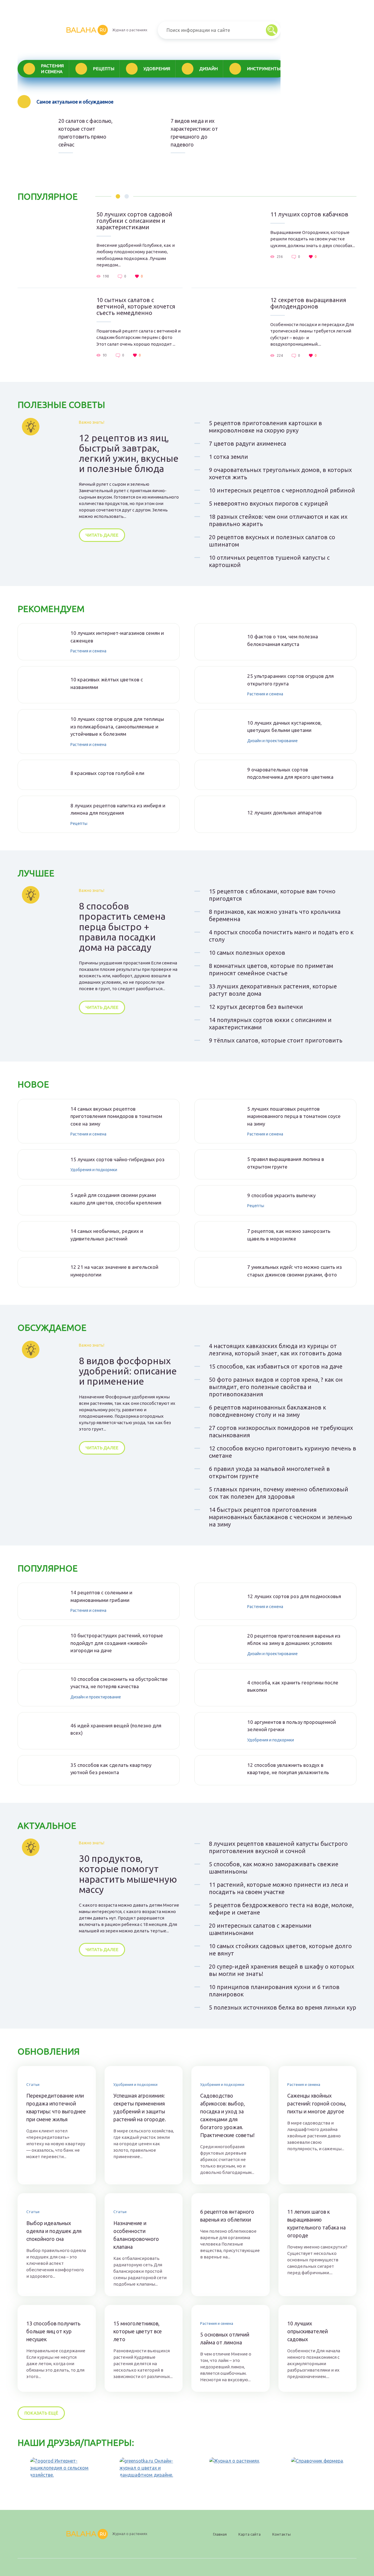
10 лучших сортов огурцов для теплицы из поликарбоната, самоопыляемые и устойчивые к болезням (117, 726)
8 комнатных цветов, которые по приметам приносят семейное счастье (271, 969)
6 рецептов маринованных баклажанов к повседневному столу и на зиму (267, 1411)
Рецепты (104, 69)
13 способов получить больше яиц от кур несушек (53, 2331)
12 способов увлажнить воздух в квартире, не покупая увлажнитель (288, 1769)
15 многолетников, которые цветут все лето (138, 2331)
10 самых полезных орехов (247, 953)
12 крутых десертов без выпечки (256, 1007)
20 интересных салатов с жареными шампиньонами (260, 1929)
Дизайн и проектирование (272, 741)
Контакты (282, 2534)
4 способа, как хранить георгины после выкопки (293, 1686)
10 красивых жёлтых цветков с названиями (107, 683)
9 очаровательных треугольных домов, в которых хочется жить (280, 473)
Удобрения (157, 69)
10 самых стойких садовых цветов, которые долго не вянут (280, 1950)
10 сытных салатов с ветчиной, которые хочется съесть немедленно (136, 306)
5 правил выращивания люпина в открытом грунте (286, 1163)
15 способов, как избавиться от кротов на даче (276, 1366)
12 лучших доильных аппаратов (284, 813)
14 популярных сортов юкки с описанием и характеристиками (270, 1023)
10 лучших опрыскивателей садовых (308, 2331)
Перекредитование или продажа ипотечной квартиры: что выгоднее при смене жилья (56, 2107)
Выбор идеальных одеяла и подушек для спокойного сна (54, 2231)
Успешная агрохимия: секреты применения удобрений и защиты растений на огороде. (140, 2107)
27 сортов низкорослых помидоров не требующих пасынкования (281, 1431)
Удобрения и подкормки (94, 1170)
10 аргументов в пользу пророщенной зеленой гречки (292, 1726)
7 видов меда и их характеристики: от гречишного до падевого (194, 133)
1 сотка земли (228, 457)
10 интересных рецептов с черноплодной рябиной (282, 490)
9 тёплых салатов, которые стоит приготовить (276, 1040)
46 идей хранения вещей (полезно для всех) (116, 1729)
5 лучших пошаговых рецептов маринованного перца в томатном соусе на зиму (294, 1116)
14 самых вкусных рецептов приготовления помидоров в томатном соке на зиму (116, 1116)
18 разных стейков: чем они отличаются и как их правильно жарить (278, 520)
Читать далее (102, 535)
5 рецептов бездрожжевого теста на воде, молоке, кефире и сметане (281, 1909)
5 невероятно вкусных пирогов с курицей (269, 503)
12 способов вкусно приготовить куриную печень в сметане (283, 1452)
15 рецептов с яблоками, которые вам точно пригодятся (272, 895)
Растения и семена (52, 69)
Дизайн (208, 69)
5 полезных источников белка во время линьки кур (283, 2007)
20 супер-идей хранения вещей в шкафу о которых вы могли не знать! (282, 1970)
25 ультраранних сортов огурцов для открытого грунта (290, 680)
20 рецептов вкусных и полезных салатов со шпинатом (272, 541)
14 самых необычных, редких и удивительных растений (107, 1235)
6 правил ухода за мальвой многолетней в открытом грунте (269, 1472)
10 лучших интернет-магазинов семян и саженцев (117, 637)
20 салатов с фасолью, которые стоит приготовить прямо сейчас (85, 133)
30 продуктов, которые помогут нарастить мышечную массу (128, 1874)
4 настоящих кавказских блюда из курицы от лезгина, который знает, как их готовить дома (275, 1350)
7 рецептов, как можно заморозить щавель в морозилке (289, 1235)
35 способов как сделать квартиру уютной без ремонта (111, 1769)
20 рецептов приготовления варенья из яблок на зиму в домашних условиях (294, 1639)
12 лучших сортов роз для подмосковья (294, 1596)
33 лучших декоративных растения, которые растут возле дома (273, 990)
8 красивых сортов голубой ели (107, 773)
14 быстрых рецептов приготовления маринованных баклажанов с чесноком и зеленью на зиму (280, 1517)
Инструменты (264, 69)
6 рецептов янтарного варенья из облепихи (227, 2216)
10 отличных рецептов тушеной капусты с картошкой (269, 561)
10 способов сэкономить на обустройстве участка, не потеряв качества (119, 1683)
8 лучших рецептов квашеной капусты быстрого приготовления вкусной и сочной (278, 1847)
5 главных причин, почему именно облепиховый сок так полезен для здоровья (279, 1493)
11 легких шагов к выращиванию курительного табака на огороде (316, 2223)
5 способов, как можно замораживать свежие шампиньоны (274, 1868)
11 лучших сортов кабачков (309, 214)
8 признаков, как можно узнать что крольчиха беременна (275, 915)
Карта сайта (250, 2534)
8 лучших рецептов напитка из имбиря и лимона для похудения (118, 809)
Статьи (33, 2084)
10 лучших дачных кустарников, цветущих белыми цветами (284, 727)
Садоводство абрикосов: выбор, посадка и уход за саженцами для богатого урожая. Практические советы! (227, 2115)
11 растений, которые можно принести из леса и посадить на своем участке (279, 1888)
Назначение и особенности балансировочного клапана (136, 2235)
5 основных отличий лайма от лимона (225, 2338)
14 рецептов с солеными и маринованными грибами (101, 1596)
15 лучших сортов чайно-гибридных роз (117, 1159)
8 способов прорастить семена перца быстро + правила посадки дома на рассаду (122, 927)
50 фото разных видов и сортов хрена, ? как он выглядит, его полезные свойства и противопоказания (276, 1387)
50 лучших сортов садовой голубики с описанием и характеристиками (134, 221)
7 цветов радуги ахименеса (247, 443)
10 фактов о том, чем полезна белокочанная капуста (283, 640)
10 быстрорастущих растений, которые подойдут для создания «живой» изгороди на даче (117, 1643)
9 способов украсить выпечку (281, 1195)
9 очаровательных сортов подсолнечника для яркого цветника (290, 773)
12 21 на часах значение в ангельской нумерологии (114, 1271)
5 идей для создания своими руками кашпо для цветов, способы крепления (116, 1199)
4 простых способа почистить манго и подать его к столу (281, 936)
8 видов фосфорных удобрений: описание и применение (128, 1371)
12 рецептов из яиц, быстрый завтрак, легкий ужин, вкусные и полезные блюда (129, 453)
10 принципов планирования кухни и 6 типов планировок (274, 1991)
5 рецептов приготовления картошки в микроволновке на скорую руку (265, 427)
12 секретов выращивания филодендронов (308, 303)
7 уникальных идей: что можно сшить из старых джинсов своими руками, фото (295, 1271)
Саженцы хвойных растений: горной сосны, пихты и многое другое (317, 2103)
